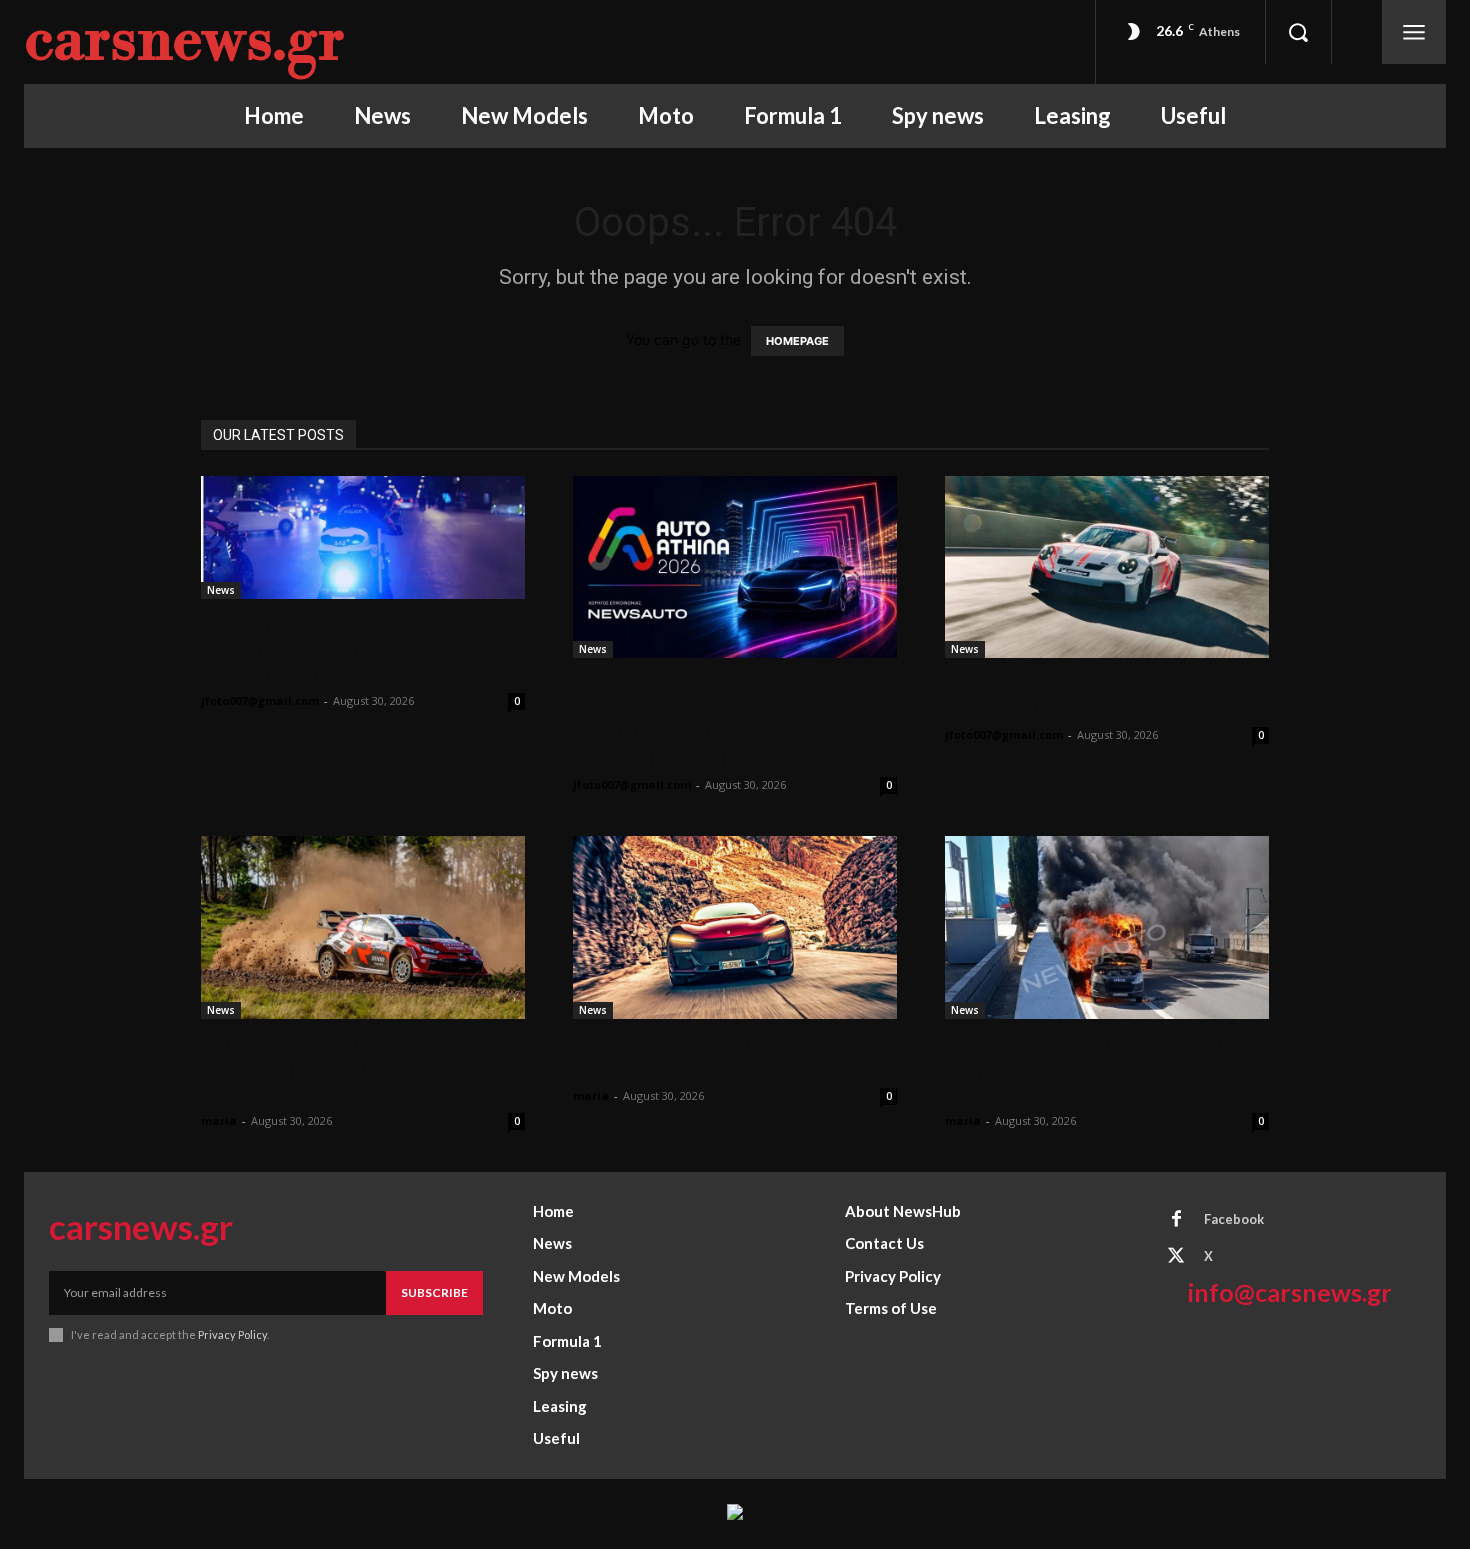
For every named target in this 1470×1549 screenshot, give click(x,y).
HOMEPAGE (797, 341)
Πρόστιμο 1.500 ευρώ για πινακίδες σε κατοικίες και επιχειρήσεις (331, 649)
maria (219, 1120)
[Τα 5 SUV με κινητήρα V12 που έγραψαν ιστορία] (735, 927)
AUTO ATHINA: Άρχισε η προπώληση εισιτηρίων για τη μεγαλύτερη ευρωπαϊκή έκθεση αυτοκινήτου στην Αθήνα (723, 720)
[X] (1176, 1257)
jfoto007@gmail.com (260, 700)
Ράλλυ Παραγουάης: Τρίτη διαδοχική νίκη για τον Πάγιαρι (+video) (347, 1069)
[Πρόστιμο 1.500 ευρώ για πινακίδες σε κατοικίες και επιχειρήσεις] (363, 537)
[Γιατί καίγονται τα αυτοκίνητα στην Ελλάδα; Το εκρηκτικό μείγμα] (1107, 927)
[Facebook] (1176, 1220)
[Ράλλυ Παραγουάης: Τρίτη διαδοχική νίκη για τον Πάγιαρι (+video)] (363, 927)
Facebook (1234, 1219)
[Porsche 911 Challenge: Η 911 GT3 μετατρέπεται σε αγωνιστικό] (1107, 567)
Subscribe (434, 1292)
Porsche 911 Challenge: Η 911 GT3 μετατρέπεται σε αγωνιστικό (1107, 695)
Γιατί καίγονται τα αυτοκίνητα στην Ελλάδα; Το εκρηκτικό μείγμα (1085, 1069)
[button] (1298, 32)
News (221, 590)
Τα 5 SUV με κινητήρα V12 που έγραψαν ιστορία (716, 1056)
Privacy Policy (232, 1334)
